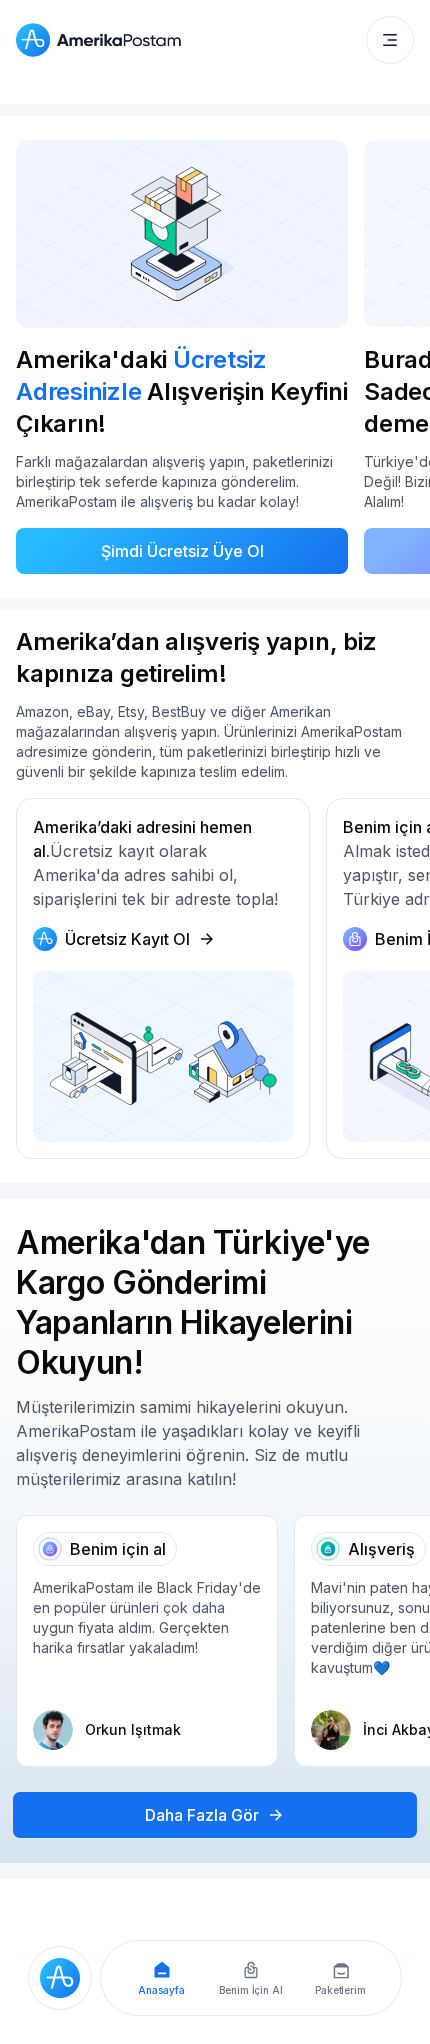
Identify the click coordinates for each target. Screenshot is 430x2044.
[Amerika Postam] (103, 40)
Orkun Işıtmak (133, 1729)
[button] (390, 40)
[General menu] (390, 40)
